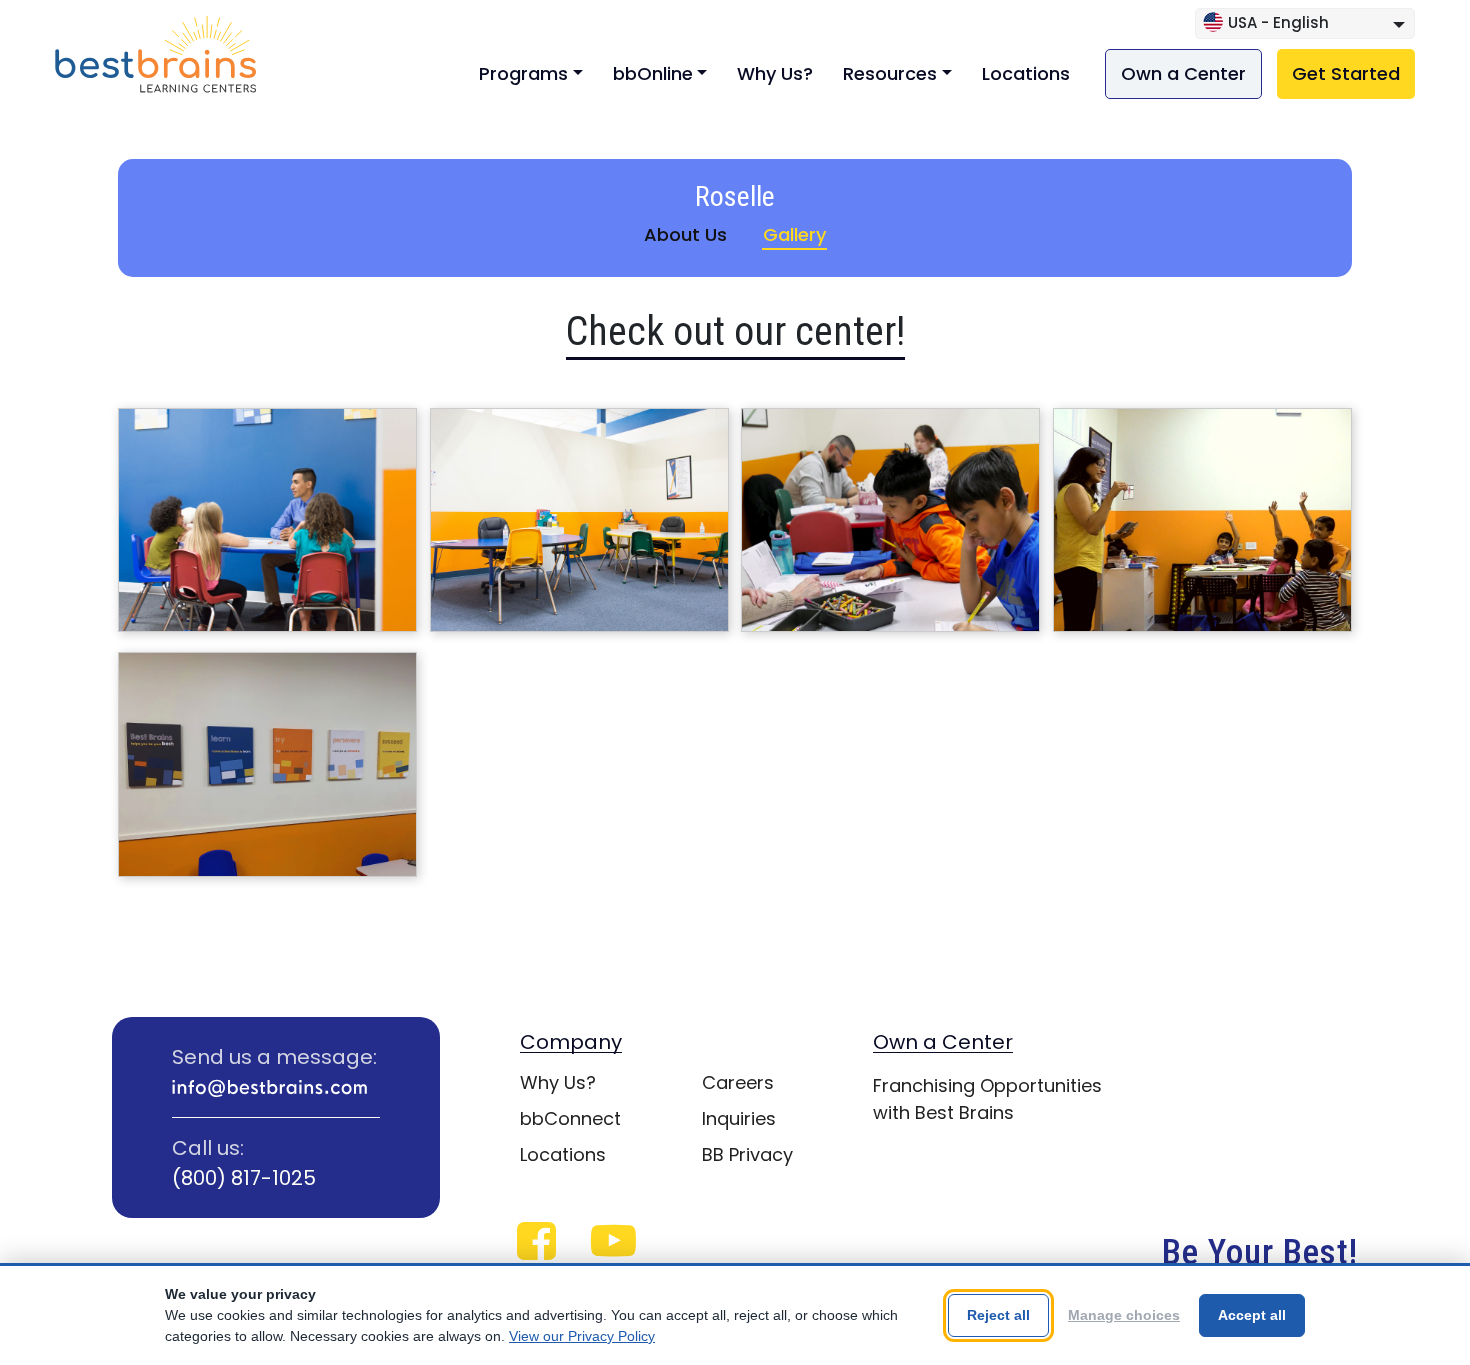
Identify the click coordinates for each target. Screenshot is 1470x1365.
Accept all (1252, 1315)
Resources (890, 73)
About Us (685, 234)
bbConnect (570, 1118)
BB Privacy (747, 1154)
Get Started (1346, 73)
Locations (1026, 73)
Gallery (794, 234)
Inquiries (739, 1118)
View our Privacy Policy (582, 1336)
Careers (738, 1082)
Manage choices (1124, 1315)
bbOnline (653, 73)
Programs (523, 73)
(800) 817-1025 (244, 1178)
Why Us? (775, 73)
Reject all (998, 1315)
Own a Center (1183, 73)
